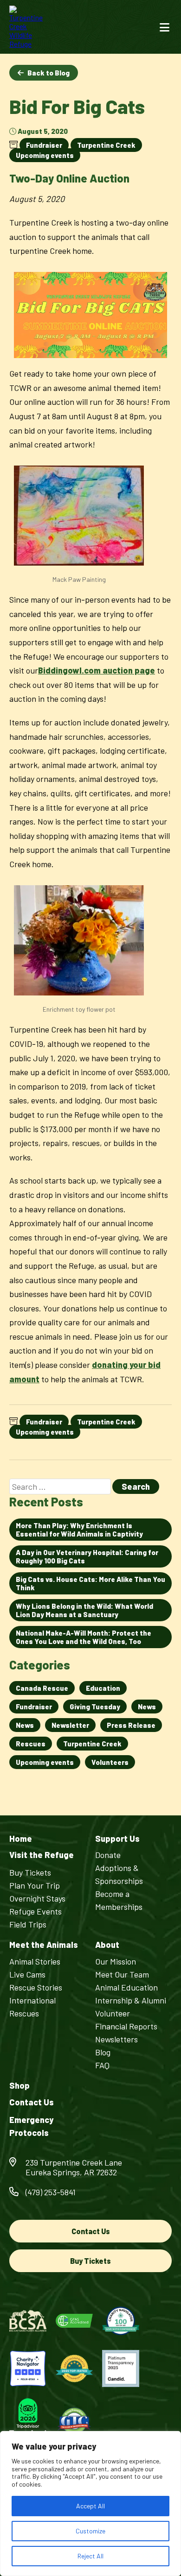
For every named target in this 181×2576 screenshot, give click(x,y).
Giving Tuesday (95, 1707)
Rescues (31, 1744)
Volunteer (113, 2013)
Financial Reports (126, 2026)
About (107, 1945)
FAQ (102, 2065)
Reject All (90, 2556)
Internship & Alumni (131, 2000)
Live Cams (27, 1974)
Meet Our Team (122, 1974)
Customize (90, 2531)
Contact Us (32, 2102)
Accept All (90, 2506)
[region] (90, 2504)
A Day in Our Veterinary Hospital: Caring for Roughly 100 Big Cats (87, 1556)
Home (21, 1839)
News (147, 1707)
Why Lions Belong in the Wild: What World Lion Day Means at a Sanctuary (84, 1610)
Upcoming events (45, 155)
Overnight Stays (37, 1898)
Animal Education (126, 1987)
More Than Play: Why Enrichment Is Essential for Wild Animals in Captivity (79, 1530)
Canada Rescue (42, 1688)
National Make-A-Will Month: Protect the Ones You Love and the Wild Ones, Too (84, 1637)
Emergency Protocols (31, 2126)
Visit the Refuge (42, 1855)
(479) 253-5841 (51, 2192)
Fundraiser (44, 145)
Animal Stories (35, 1961)
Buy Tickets (30, 1872)
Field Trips (28, 1924)
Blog (103, 2052)
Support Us (117, 1839)
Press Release (131, 1725)
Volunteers (110, 1762)
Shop (19, 2086)
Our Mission (116, 1961)
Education (103, 1688)
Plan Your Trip (35, 1885)
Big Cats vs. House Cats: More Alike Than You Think (90, 1583)
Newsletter (70, 1725)
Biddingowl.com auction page (97, 670)
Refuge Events (36, 1911)
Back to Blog (48, 73)
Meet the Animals (44, 1945)
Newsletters (116, 2039)
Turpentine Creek (106, 145)
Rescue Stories (36, 1987)
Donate (108, 1855)
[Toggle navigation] (165, 27)
